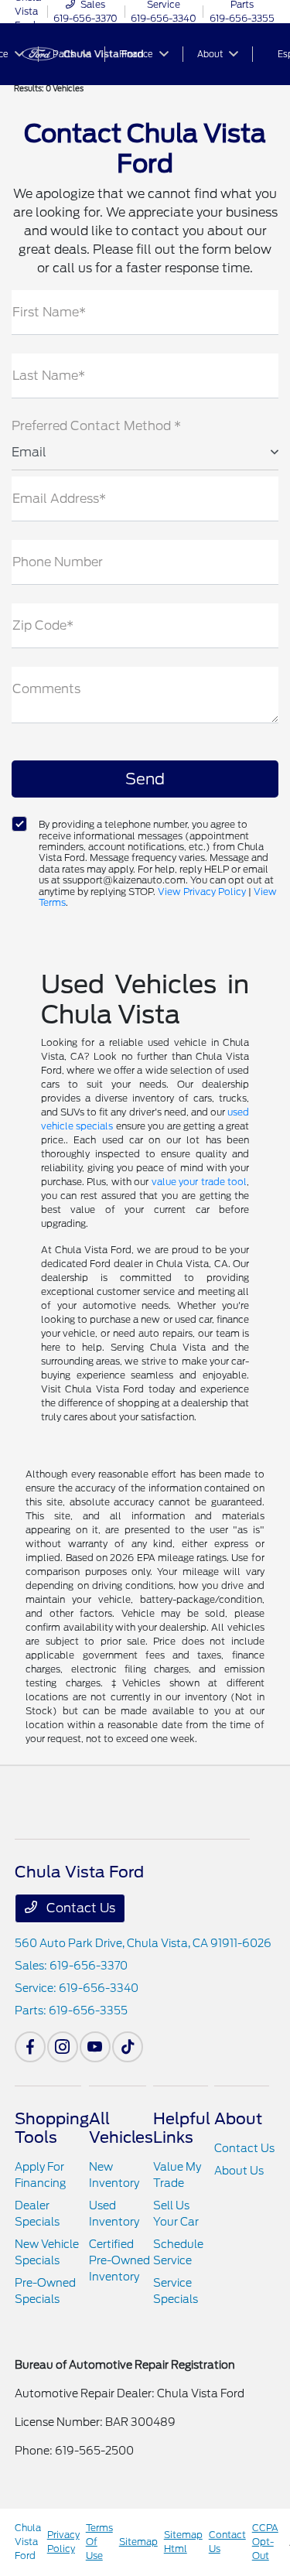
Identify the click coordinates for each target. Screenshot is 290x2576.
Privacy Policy (63, 2542)
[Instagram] (63, 2047)
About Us (239, 2171)
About (238, 2119)
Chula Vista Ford (28, 2542)
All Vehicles (121, 2128)
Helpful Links (182, 2128)
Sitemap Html (183, 2542)
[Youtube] (95, 2047)
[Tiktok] (128, 2047)
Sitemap (138, 2542)
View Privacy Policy (202, 892)
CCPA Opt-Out (265, 2542)
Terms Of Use (99, 2542)
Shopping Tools (52, 2128)
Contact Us (79, 1908)
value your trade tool (200, 1182)
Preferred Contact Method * (96, 426)
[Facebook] (30, 2047)
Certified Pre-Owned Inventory (119, 2260)
